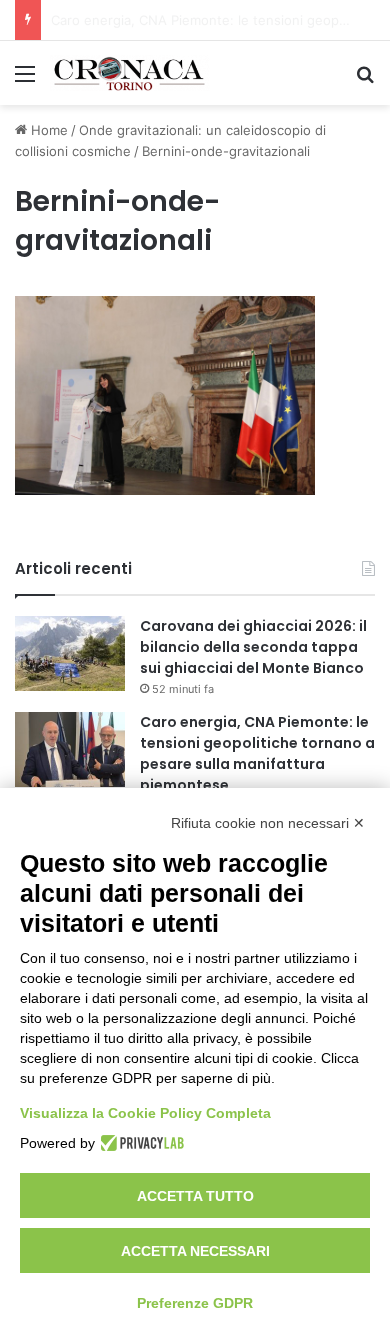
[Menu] (25, 80)
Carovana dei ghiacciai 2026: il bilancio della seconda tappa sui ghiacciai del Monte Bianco (253, 647)
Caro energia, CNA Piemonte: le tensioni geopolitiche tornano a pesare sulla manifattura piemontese (257, 753)
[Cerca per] (365, 80)
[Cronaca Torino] (130, 73)
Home (47, 130)
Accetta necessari (195, 1251)
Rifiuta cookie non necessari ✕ (268, 823)
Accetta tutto (195, 1196)
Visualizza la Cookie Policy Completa (145, 1113)
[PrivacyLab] (139, 1143)
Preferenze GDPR (195, 1303)
